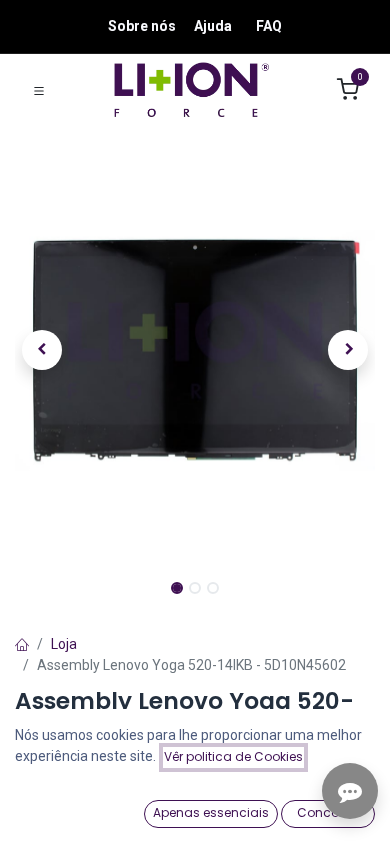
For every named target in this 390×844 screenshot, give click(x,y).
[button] (42, 350)
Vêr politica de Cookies (233, 756)
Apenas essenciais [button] (211, 812)
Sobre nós (142, 26)
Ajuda (213, 26)
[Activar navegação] (39, 90)
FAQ (269, 26)
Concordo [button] (328, 812)
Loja (64, 644)
